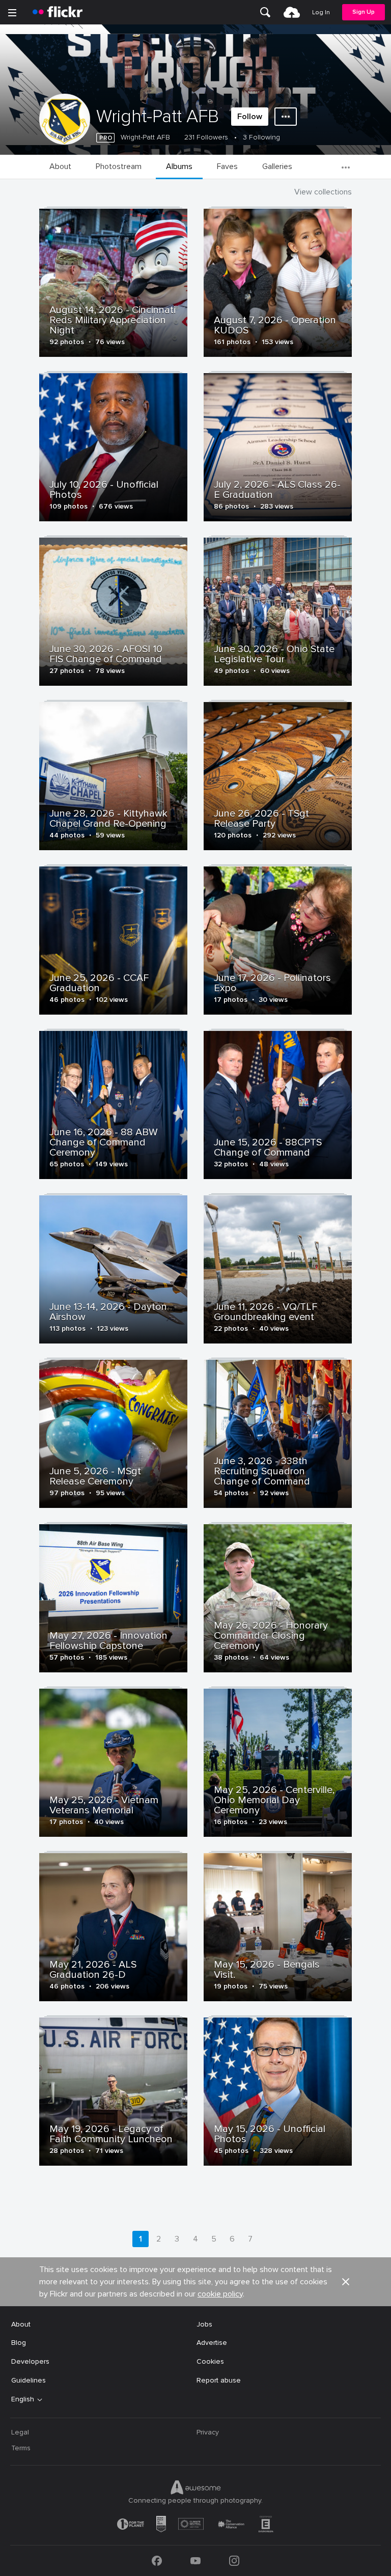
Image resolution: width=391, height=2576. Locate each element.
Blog (19, 2343)
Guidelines (29, 2380)
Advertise (212, 2343)
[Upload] (292, 12)
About (21, 2324)
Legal (20, 2432)
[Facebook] (157, 2561)
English (23, 2399)
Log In (321, 12)
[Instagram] (234, 2561)
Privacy (208, 2432)
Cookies (210, 2361)
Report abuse (219, 2380)
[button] (346, 2282)
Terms (21, 2448)
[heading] (58, 12)
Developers (30, 2361)
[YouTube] (195, 2561)
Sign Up (364, 12)
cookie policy (220, 2294)
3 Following (261, 137)
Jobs (204, 2324)
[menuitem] (265, 12)
